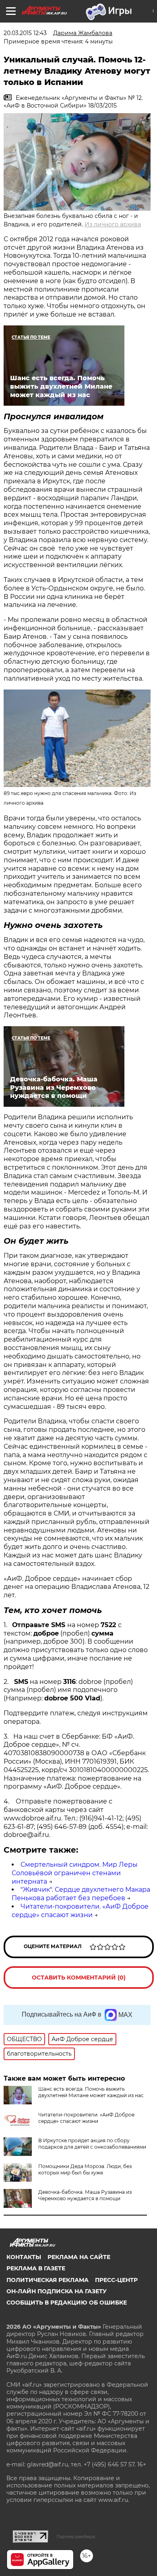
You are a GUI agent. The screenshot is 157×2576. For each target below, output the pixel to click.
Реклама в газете (36, 2268)
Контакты (24, 2257)
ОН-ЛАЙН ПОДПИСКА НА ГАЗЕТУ (57, 2291)
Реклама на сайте (79, 2257)
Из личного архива (113, 224)
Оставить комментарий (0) (79, 1978)
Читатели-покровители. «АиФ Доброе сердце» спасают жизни (80, 1911)
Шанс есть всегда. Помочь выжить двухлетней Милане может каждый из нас (91, 2092)
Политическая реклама (48, 2280)
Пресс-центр (116, 2280)
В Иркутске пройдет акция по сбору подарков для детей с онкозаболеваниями (92, 2144)
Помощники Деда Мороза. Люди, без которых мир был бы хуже (85, 2169)
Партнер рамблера (76, 2537)
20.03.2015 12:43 (25, 33)
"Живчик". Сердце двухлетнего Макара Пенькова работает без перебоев (81, 1894)
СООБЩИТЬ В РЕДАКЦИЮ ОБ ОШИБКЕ (67, 2303)
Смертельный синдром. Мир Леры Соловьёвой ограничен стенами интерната (75, 1873)
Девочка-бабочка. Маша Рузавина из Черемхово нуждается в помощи (85, 2195)
